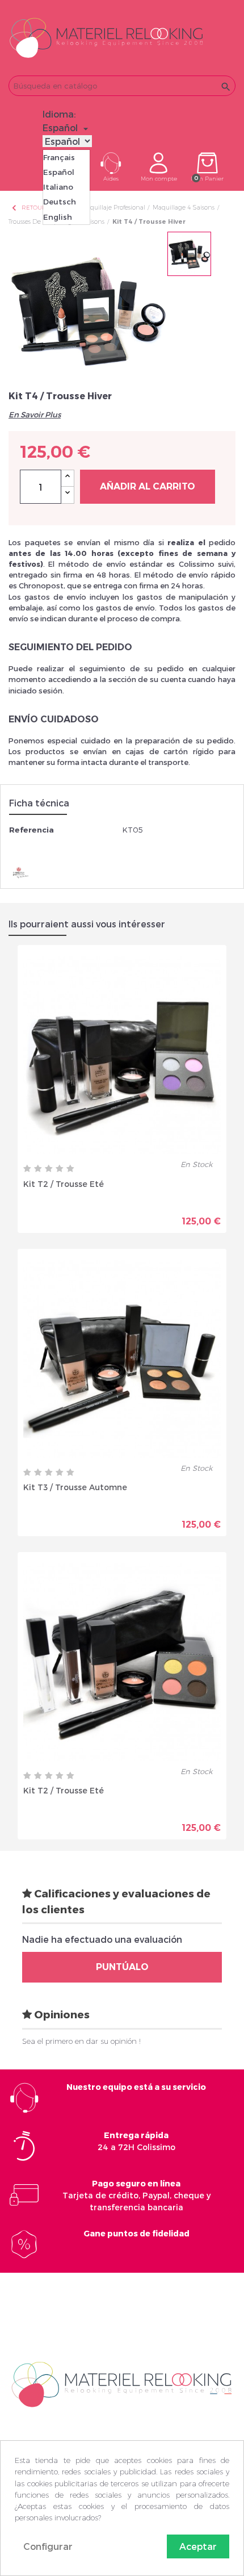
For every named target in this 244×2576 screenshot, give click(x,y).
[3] (49, 1169)
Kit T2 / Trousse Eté (64, 1184)
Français (59, 157)
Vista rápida (82, 1212)
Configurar (48, 2546)
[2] (38, 1169)
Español (59, 172)
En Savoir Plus (35, 415)
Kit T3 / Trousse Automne (75, 1487)
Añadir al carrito (148, 486)
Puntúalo (122, 1967)
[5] (70, 1169)
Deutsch (60, 202)
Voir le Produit (172, 1212)
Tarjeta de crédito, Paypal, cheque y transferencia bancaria (136, 2195)
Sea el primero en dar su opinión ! (81, 2041)
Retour (28, 208)
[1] (27, 1169)
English (58, 217)
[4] (60, 1169)
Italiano (58, 187)
